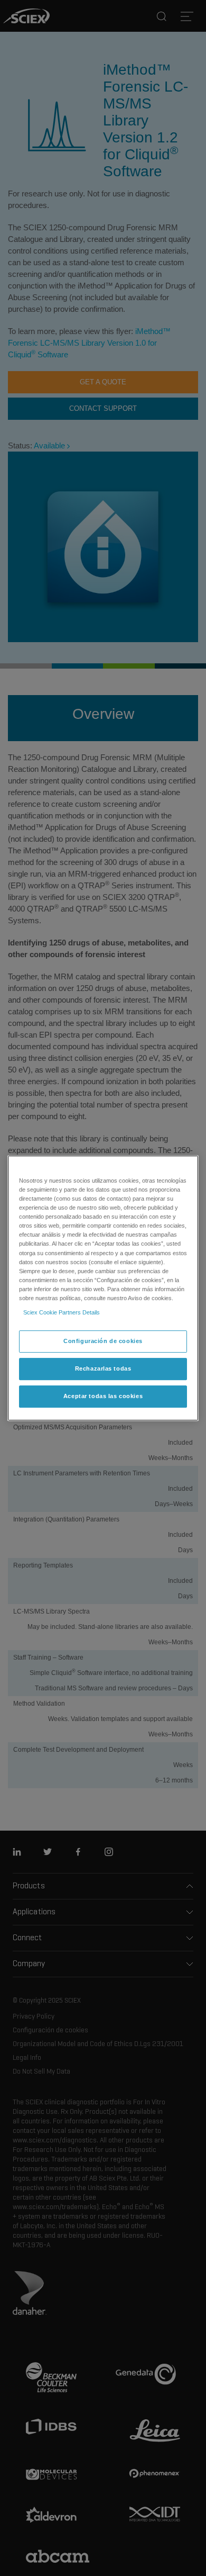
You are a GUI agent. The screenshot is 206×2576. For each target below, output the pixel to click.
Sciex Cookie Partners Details (62, 1312)
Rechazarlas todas (103, 1368)
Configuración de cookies (103, 1341)
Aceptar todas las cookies (103, 1396)
